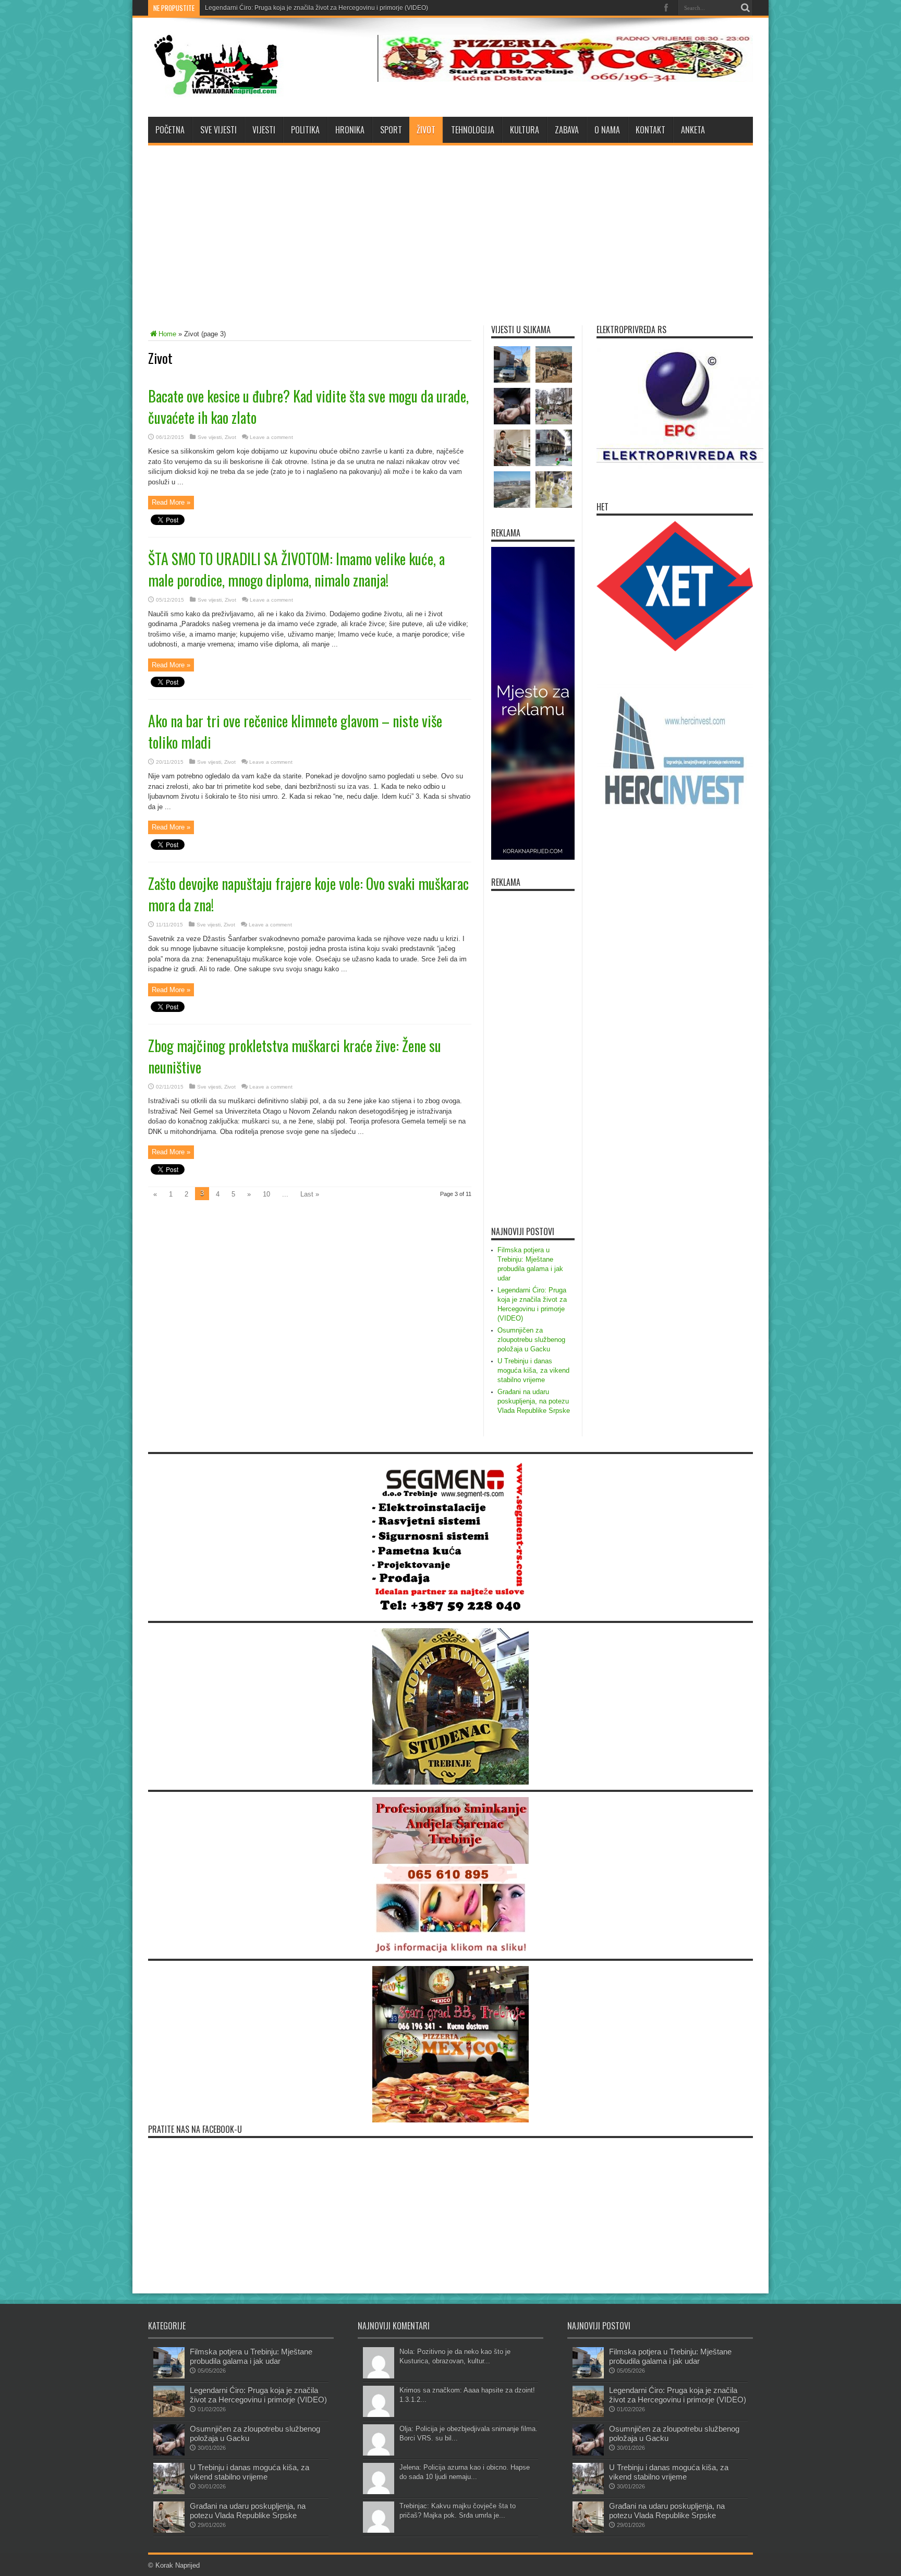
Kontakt (650, 130)
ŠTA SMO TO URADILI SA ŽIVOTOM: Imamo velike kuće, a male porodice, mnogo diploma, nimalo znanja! (296, 569)
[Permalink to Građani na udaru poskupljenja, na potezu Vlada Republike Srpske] (169, 2530)
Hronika (350, 130)
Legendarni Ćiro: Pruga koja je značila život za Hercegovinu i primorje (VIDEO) (258, 2395)
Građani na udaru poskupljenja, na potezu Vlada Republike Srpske (534, 1401)
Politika (305, 130)
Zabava (567, 130)
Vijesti (264, 130)
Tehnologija (473, 130)
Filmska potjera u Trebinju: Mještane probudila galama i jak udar (251, 2356)
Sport (391, 130)
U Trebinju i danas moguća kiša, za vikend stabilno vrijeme (533, 1370)
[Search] (745, 8)
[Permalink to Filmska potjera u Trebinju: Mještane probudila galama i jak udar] (169, 2376)
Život (426, 130)
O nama (607, 130)
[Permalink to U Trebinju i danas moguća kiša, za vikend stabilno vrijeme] (169, 2492)
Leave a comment (271, 437)
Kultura (525, 130)
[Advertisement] (451, 229)
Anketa (693, 130)
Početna (170, 130)
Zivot (230, 437)
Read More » (171, 502)
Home (167, 334)
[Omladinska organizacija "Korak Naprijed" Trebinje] (216, 91)
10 (266, 1194)
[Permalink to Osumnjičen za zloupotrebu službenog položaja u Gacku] (169, 2453)
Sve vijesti (218, 130)
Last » (310, 1194)
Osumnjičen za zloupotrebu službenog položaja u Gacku (285, 8)
